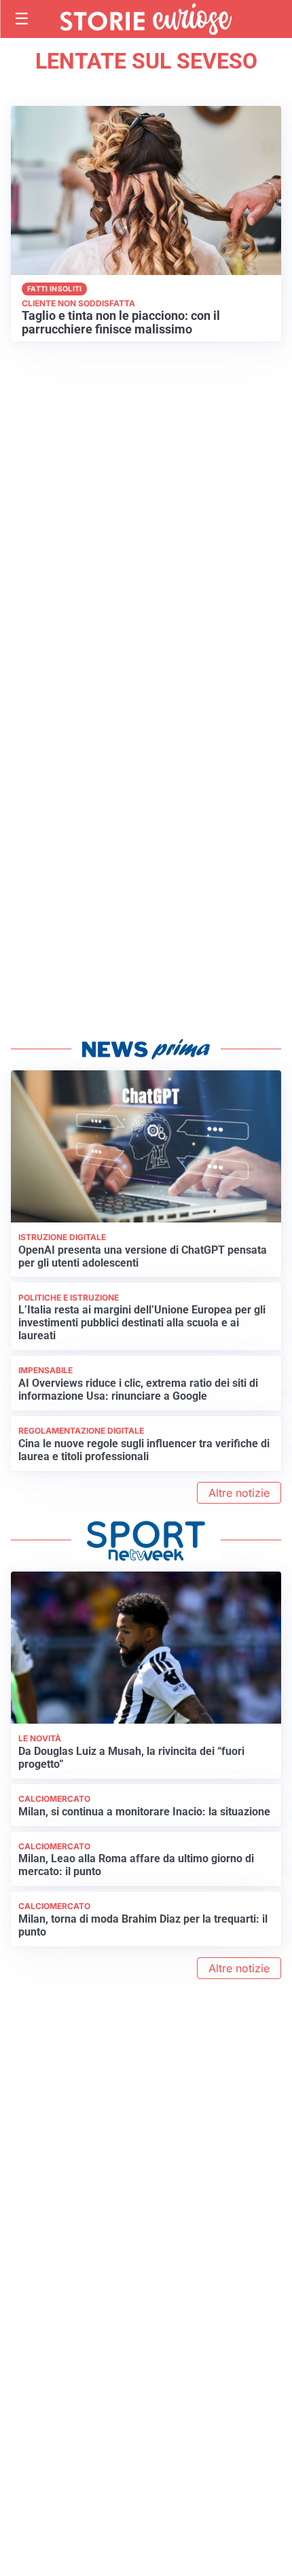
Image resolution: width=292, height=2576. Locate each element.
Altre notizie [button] (239, 1493)
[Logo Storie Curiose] (146, 19)
